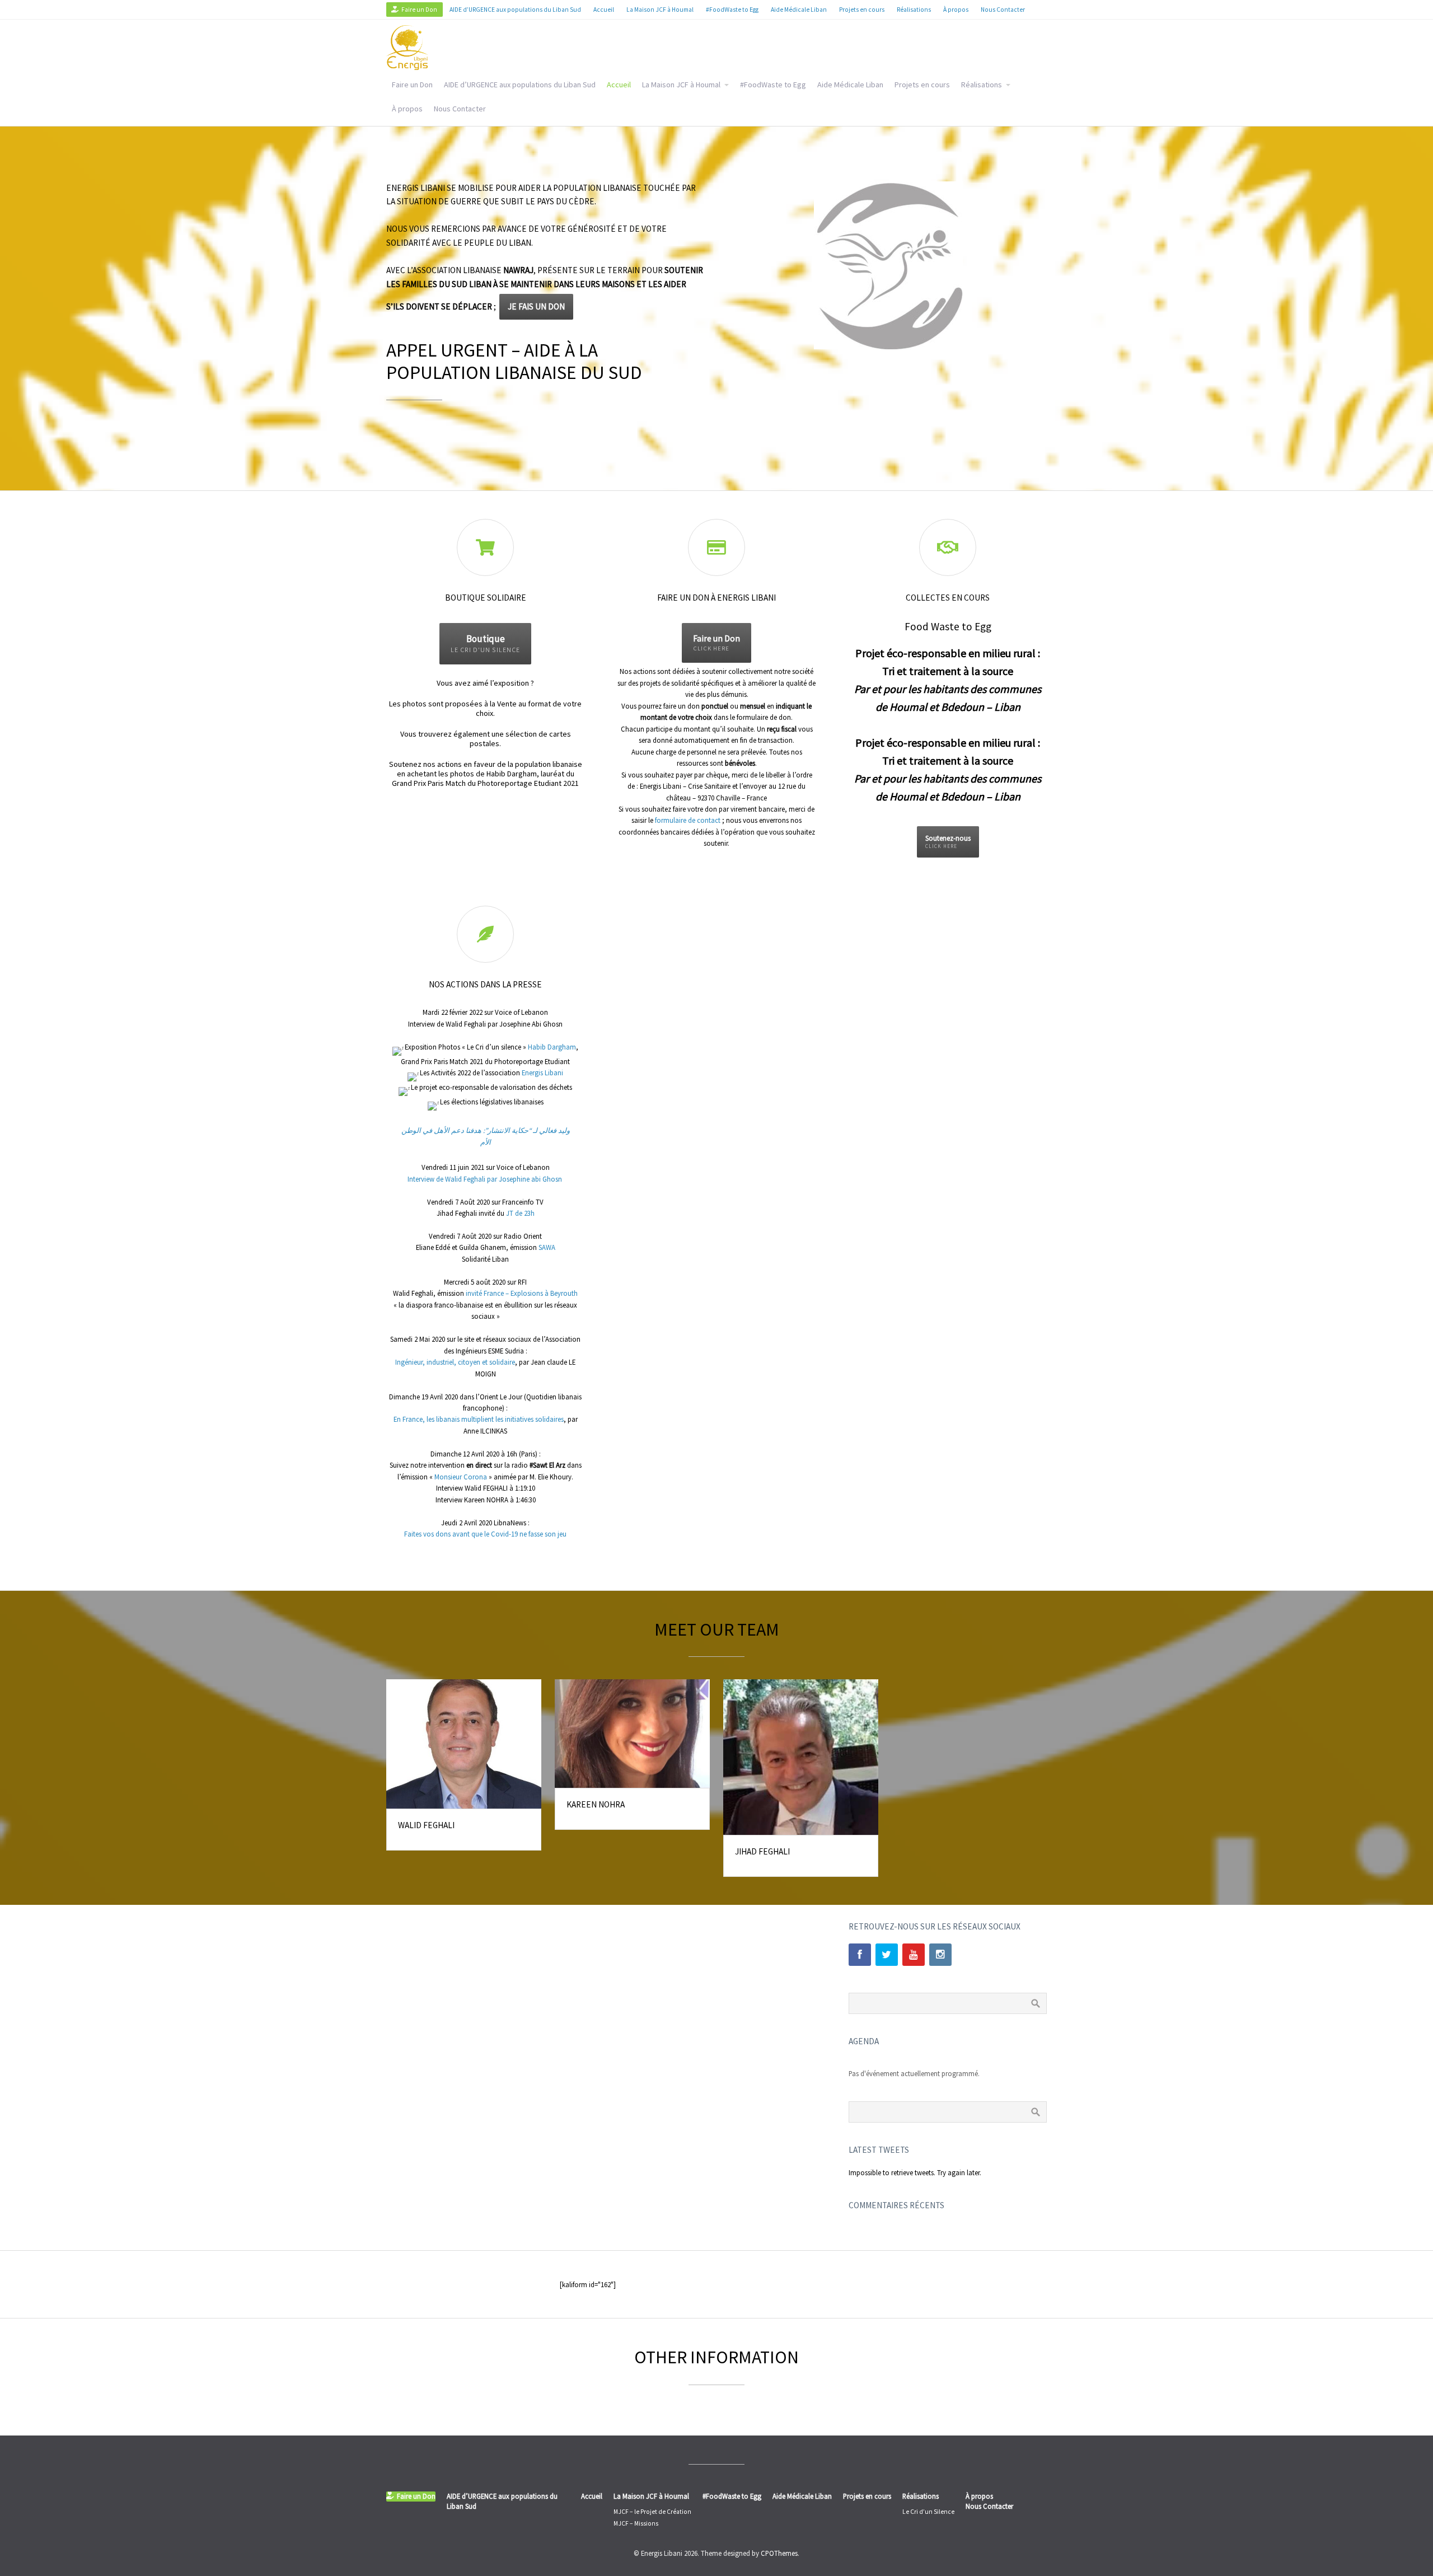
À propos (407, 109)
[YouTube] (914, 1955)
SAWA (547, 1247)
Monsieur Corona (461, 1477)
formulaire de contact (688, 820)
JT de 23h (520, 1213)
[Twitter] (887, 1955)
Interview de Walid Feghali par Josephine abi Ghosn (486, 1179)
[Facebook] (860, 1955)
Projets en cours (922, 85)
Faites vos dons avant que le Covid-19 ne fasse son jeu (485, 1534)
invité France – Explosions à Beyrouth (522, 1293)
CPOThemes (779, 2553)
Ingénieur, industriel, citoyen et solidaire (455, 1362)
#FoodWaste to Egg (773, 85)
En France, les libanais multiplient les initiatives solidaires (479, 1419)
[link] (552, 1047)
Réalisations (982, 85)
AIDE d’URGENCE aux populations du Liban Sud (520, 85)
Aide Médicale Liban (850, 85)
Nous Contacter (460, 109)
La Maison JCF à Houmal (681, 85)
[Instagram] (940, 1955)
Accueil (619, 85)
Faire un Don (412, 85)
